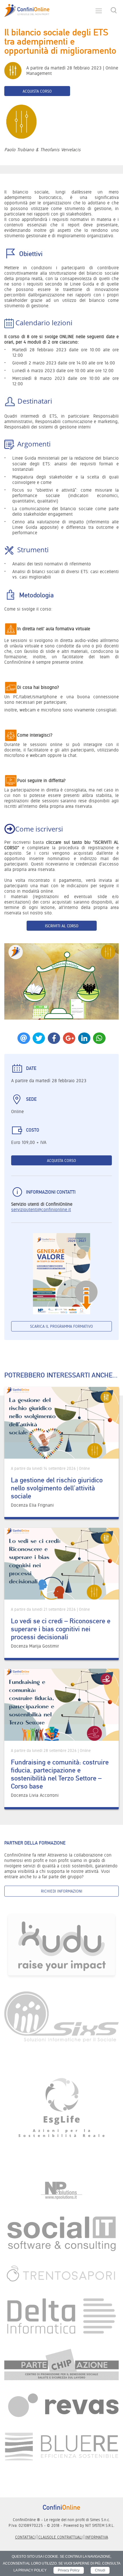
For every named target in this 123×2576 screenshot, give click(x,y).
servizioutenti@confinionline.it (41, 1210)
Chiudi (100, 2570)
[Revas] (61, 2406)
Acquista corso (37, 91)
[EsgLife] (61, 2111)
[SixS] (61, 2016)
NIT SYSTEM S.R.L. (100, 2525)
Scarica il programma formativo (61, 1326)
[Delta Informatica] (61, 2316)
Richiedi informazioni (62, 1891)
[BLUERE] (61, 2446)
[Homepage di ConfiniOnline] (61, 2507)
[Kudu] (61, 1945)
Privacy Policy (69, 2570)
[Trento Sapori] (61, 2274)
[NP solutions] (61, 2191)
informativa (97, 2537)
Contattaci (25, 2537)
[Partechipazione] (61, 2364)
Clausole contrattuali (60, 2537)
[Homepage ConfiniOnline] (27, 11)
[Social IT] (61, 2233)
